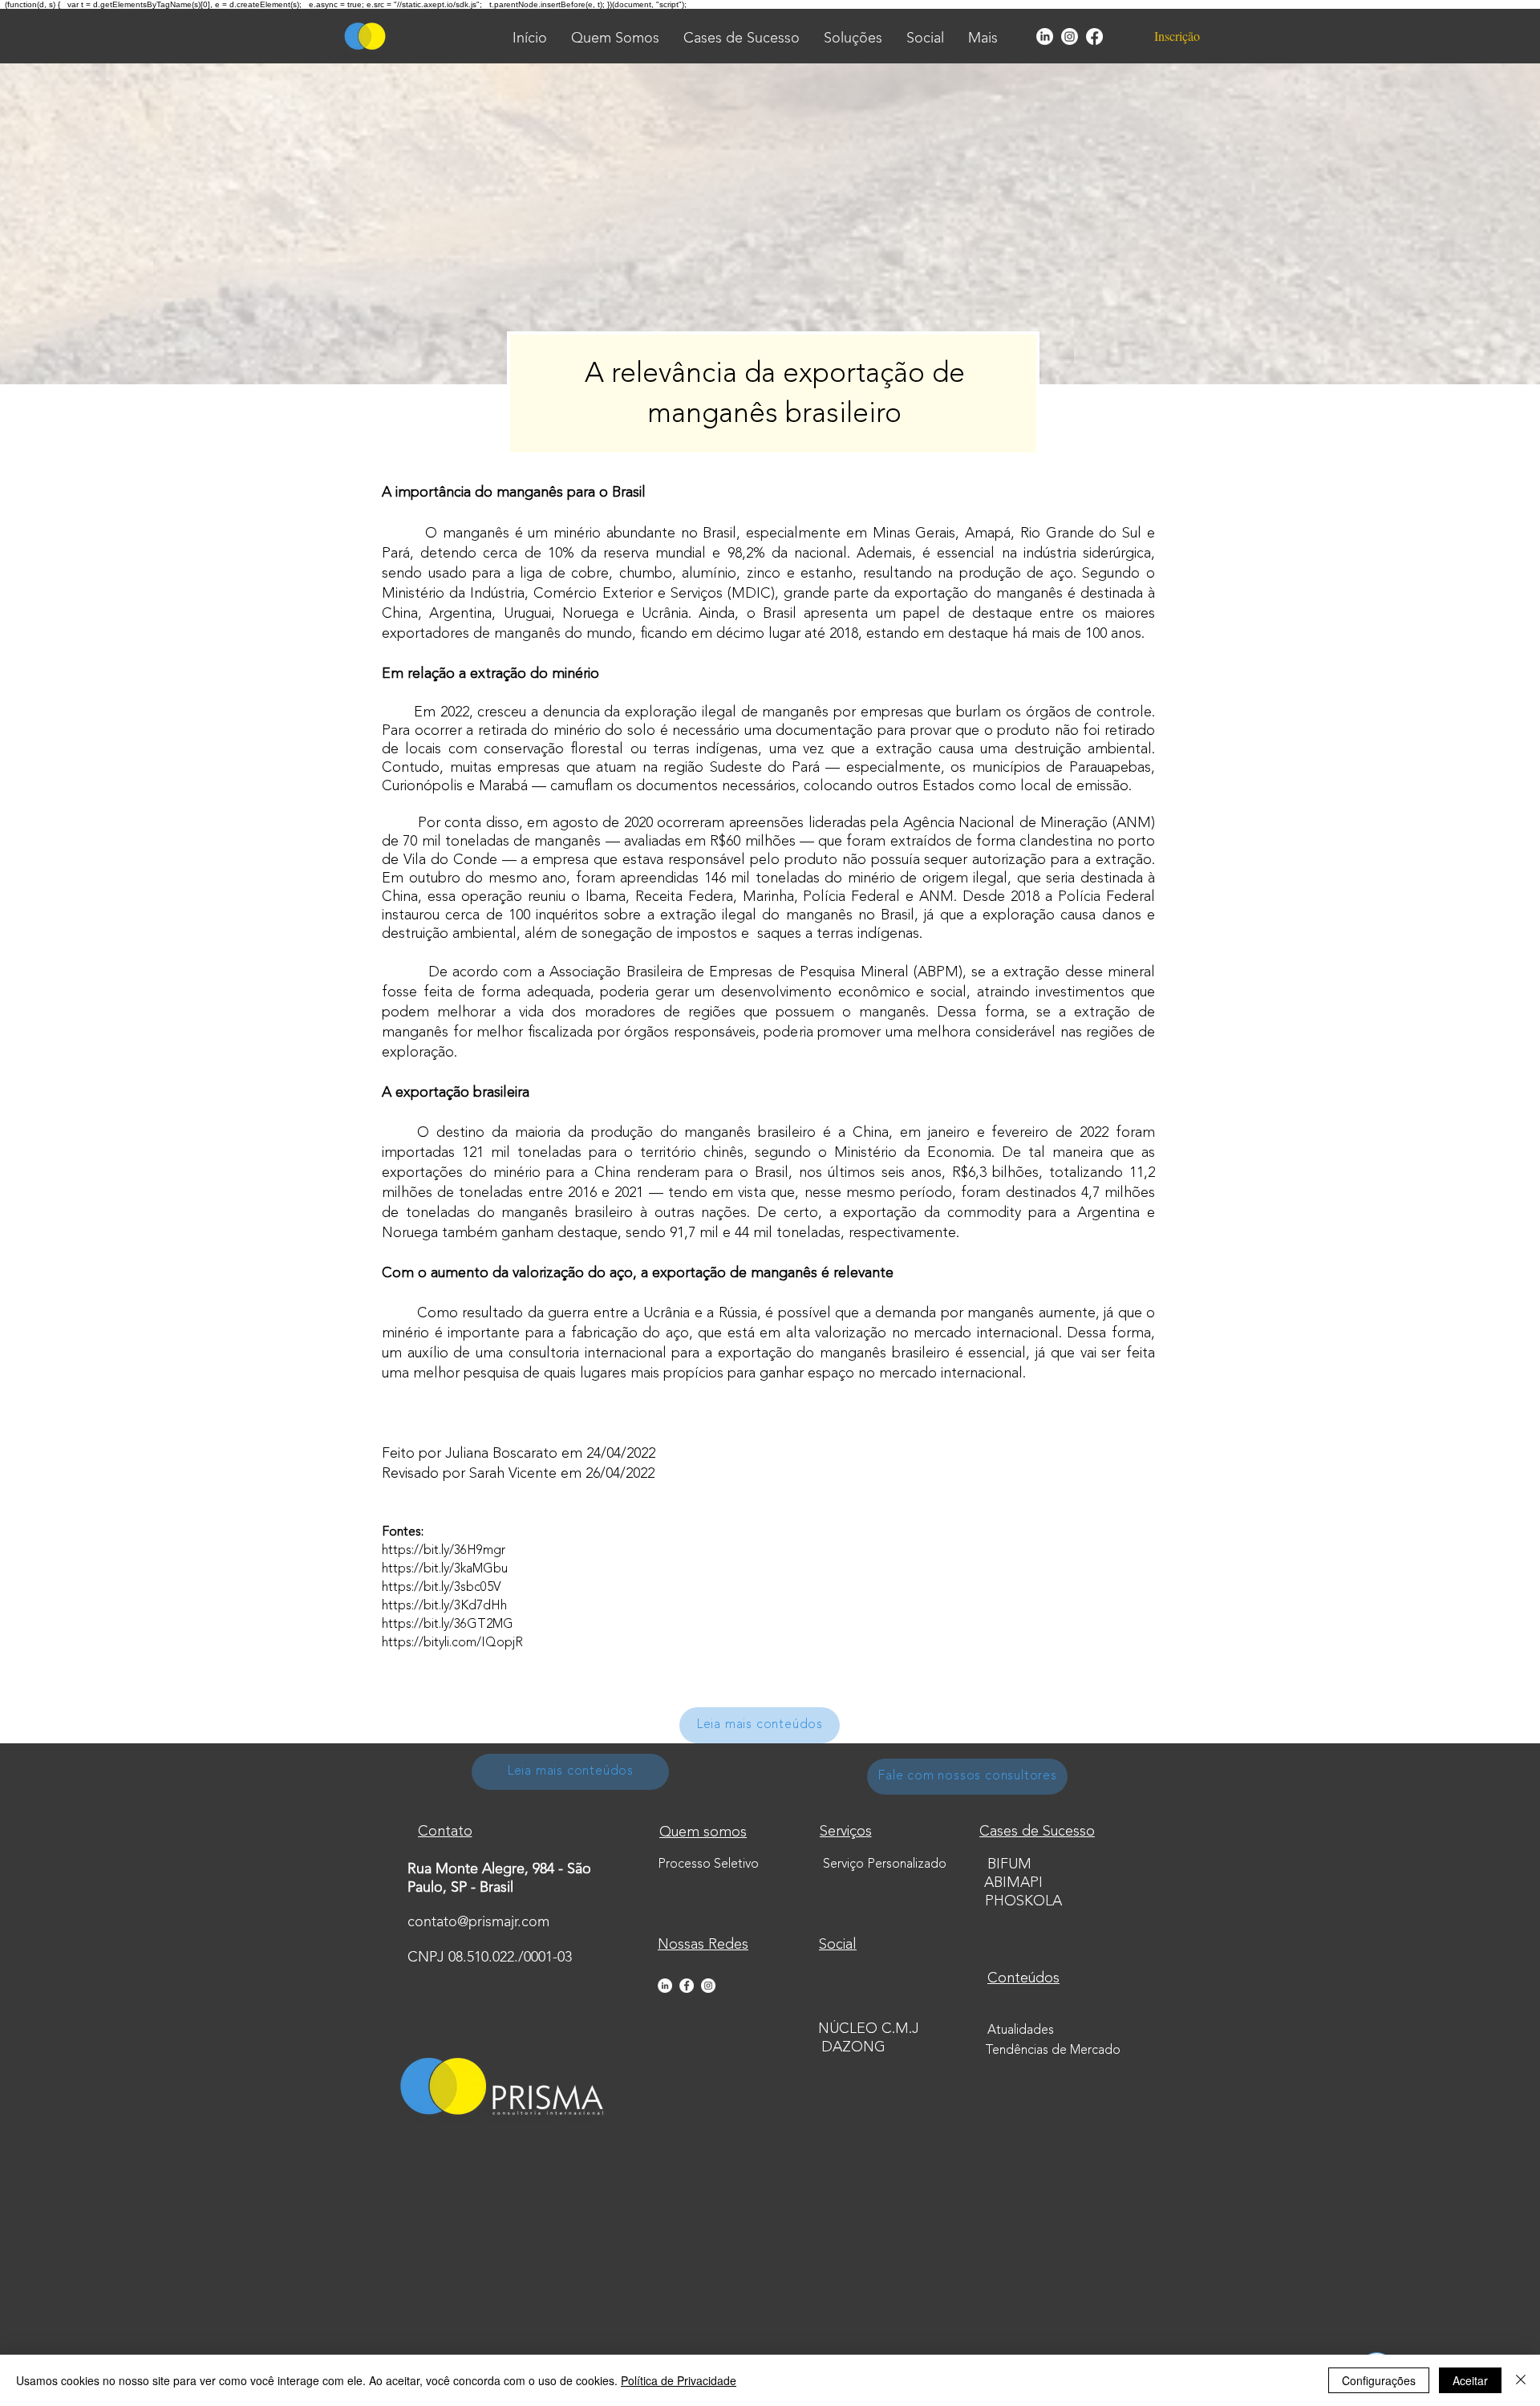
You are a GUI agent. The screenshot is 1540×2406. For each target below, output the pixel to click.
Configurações (1379, 2380)
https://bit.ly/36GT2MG (448, 1625)
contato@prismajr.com (478, 1922)
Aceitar (1470, 2380)
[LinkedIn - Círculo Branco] (665, 1986)
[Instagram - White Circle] (708, 1986)
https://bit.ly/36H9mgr (444, 1551)
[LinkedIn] (1045, 37)
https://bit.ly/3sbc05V (441, 1588)
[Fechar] (1521, 2380)
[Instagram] (1070, 37)
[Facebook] (1094, 37)
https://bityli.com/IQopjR (452, 1643)
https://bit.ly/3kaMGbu (445, 1569)
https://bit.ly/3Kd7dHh (444, 1606)
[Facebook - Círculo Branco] (687, 1986)
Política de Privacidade (679, 2380)
